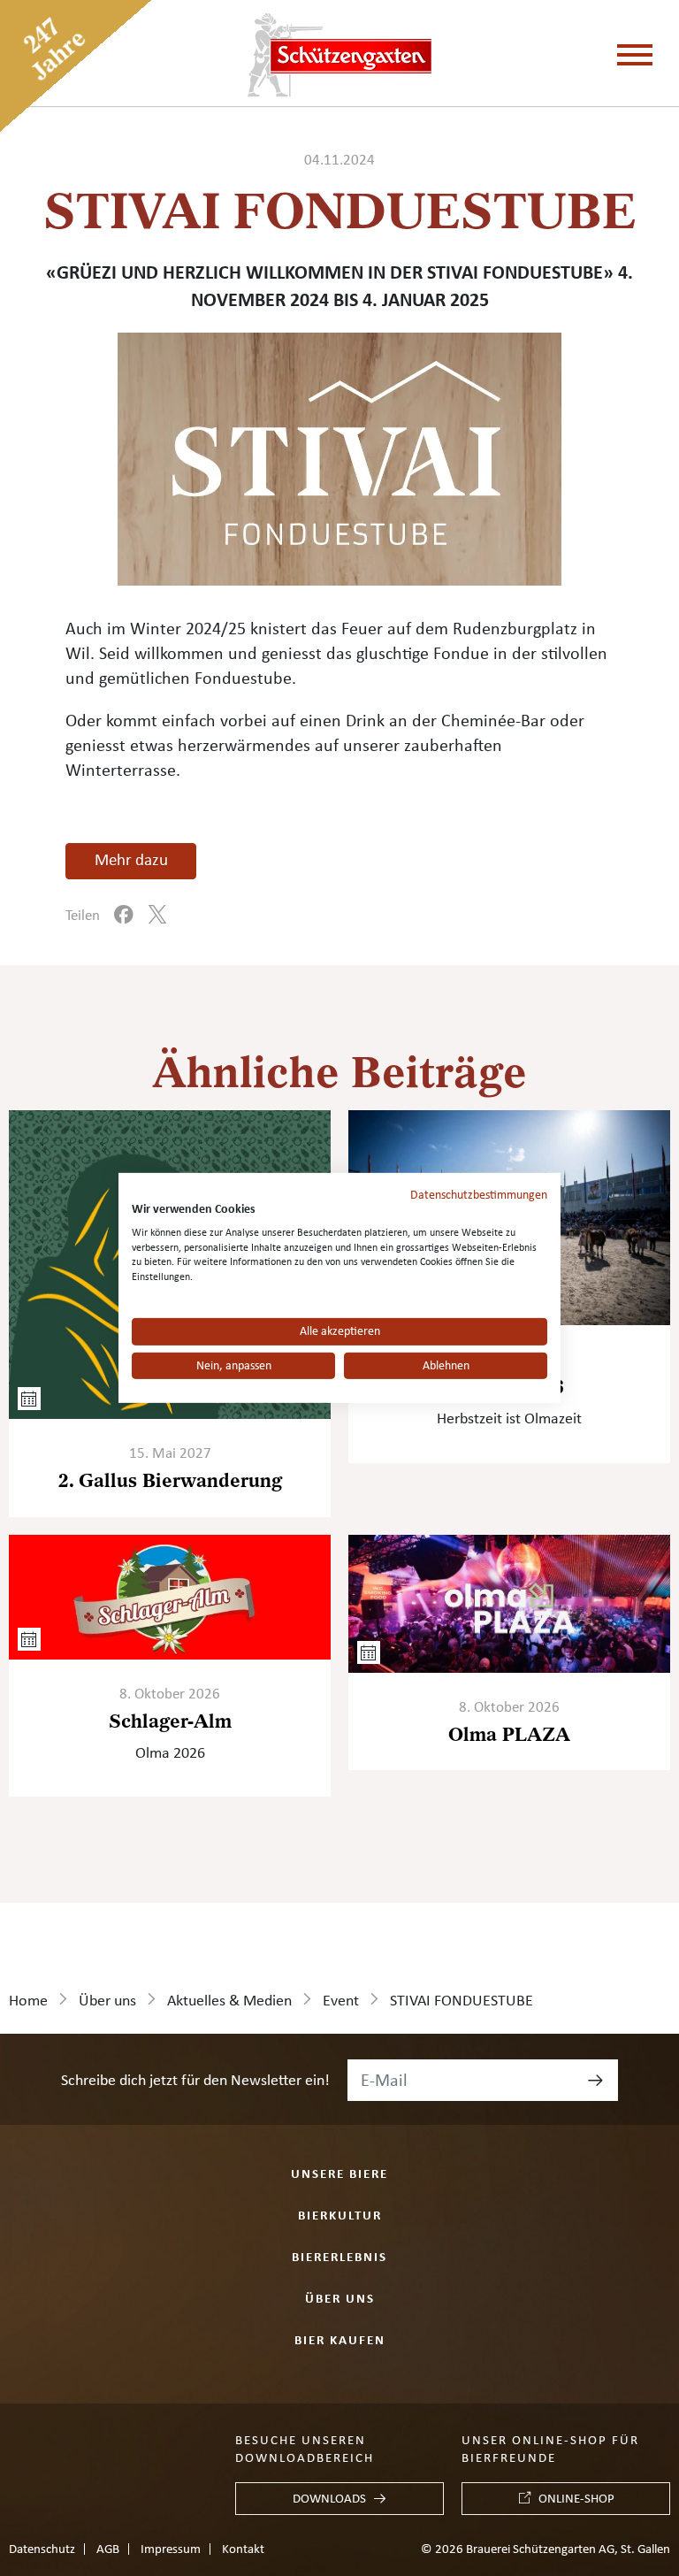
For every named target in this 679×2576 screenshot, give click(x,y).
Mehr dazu (131, 860)
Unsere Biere (339, 2174)
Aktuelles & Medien (229, 2001)
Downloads (329, 2499)
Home (28, 2001)
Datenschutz (42, 2549)
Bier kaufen (340, 2340)
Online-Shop (576, 2499)
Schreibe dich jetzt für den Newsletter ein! (195, 2081)
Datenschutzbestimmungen (479, 1195)
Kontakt (243, 2549)
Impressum (171, 2549)
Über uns (107, 2001)
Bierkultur (340, 2216)
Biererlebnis (339, 2257)
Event (341, 2001)
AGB (108, 2549)
